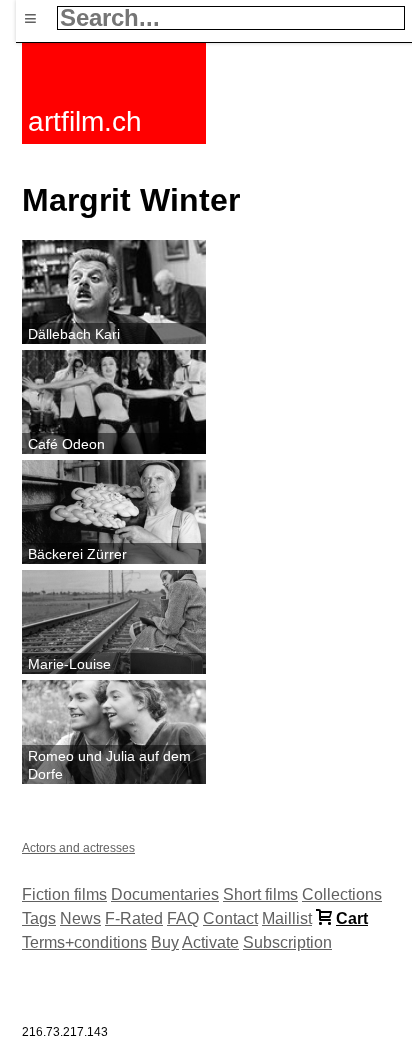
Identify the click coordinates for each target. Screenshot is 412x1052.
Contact (230, 918)
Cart (352, 918)
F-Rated (134, 918)
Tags (39, 918)
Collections (342, 894)
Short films (260, 894)
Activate (210, 942)
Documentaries (165, 894)
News (80, 918)
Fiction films (64, 894)
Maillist (287, 918)
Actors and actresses (78, 848)
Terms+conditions (84, 942)
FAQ (183, 918)
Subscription (287, 942)
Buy (165, 942)
